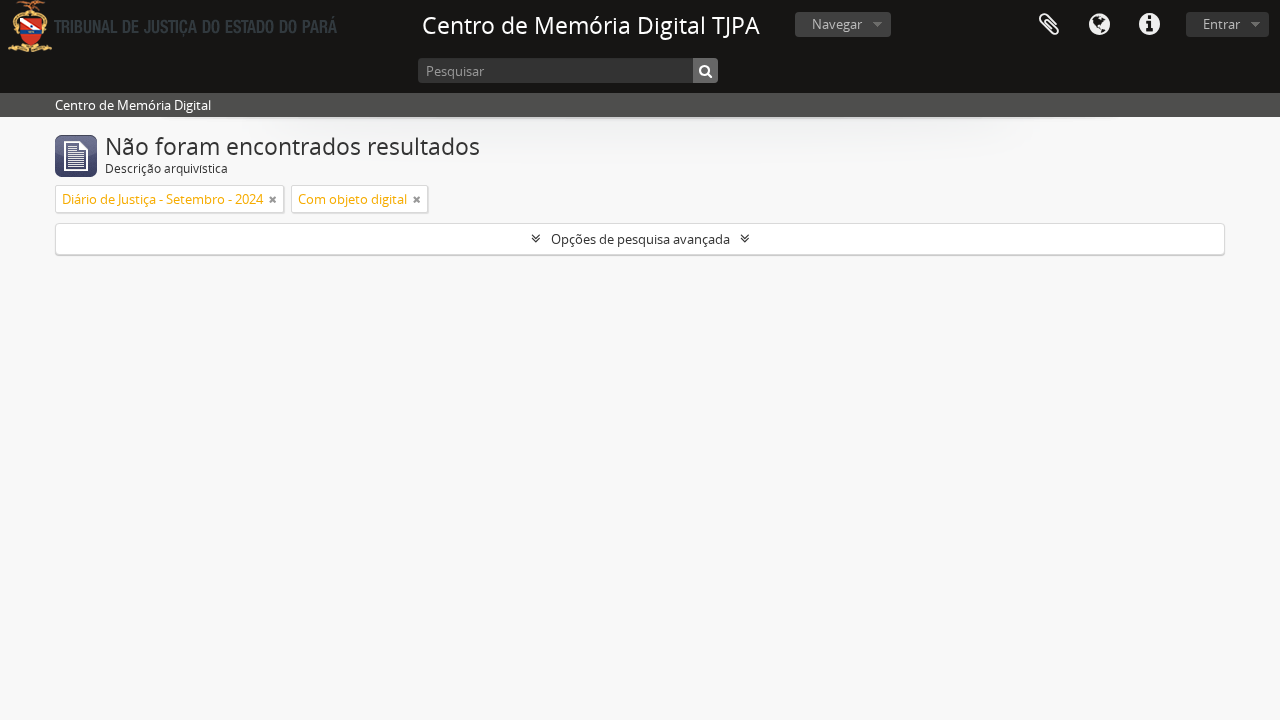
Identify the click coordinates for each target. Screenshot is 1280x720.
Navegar (837, 24)
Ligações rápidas (1149, 25)
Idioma (1099, 25)
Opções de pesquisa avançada (640, 239)
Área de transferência (1049, 25)
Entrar (1221, 24)
